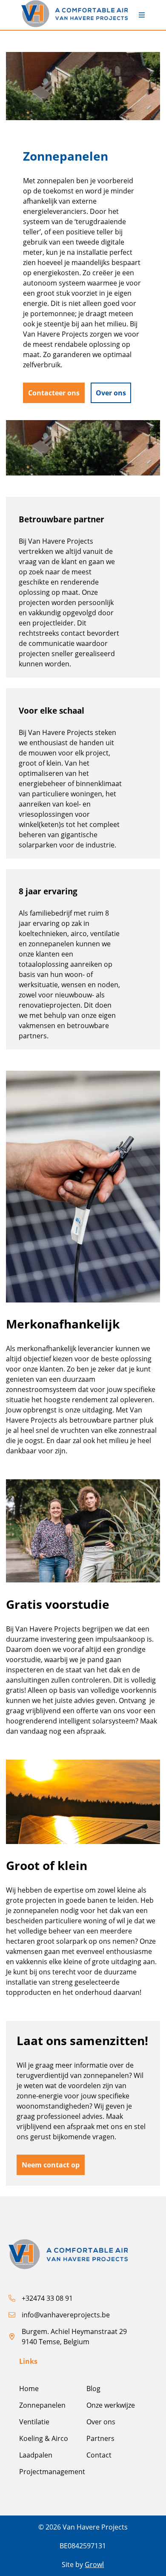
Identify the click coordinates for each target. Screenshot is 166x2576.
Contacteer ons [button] (54, 393)
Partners (100, 2438)
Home (29, 2389)
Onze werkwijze (111, 2405)
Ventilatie (34, 2422)
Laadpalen (36, 2455)
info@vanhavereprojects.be (66, 2315)
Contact (99, 2455)
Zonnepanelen (42, 2405)
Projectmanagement (52, 2472)
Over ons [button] (111, 393)
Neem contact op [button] (51, 2165)
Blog (93, 2389)
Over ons (101, 2422)
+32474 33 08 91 (47, 2298)
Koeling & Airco (44, 2438)
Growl (94, 2564)
